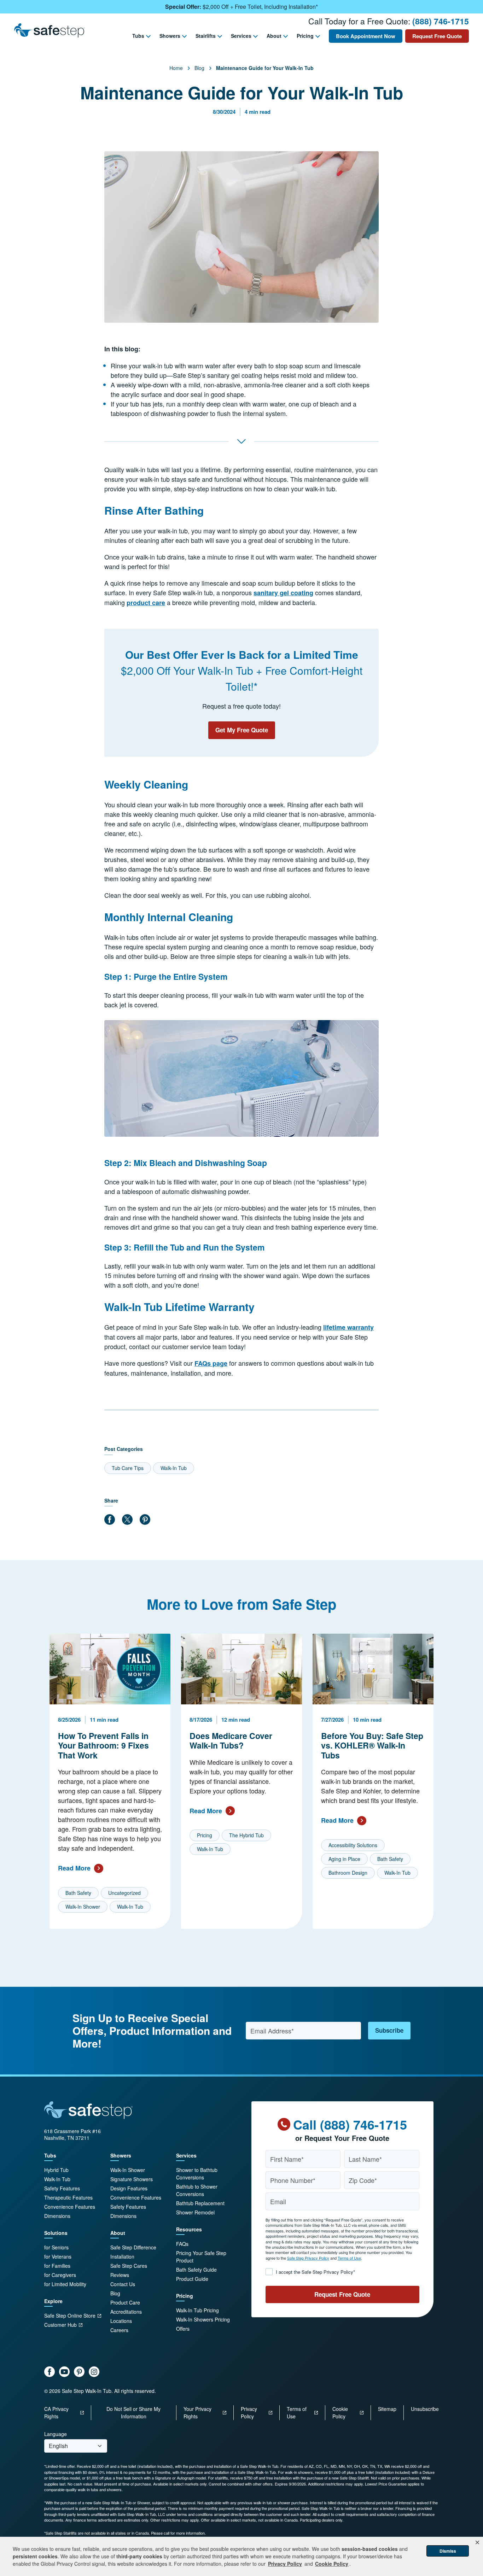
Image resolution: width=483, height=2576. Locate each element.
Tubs (138, 36)
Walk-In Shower (83, 1907)
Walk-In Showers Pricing (203, 2319)
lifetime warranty (348, 1327)
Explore (53, 2301)
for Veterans (58, 2256)
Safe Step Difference (133, 2247)
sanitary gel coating (283, 593)
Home (176, 68)
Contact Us (123, 2284)
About (274, 36)
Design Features (129, 2188)
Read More (74, 1868)
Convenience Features (70, 2207)
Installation (122, 2256)
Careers (119, 2330)
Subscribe (389, 2030)
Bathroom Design (348, 1873)
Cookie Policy (340, 2413)
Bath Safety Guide (196, 2270)
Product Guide (192, 2279)
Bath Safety (78, 1893)
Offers (183, 2329)
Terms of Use (349, 2258)
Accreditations (126, 2312)
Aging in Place (344, 1859)
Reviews (120, 2275)
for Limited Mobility (65, 2284)
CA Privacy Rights (56, 2413)
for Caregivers (60, 2275)
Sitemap (387, 2409)
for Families (57, 2266)
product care (146, 603)
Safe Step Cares (129, 2266)
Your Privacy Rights (197, 2413)
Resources (189, 2229)
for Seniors (56, 2247)
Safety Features (62, 2188)
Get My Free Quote (242, 730)
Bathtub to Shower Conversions (197, 2190)
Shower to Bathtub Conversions (197, 2174)
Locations (121, 2321)
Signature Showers (132, 2179)
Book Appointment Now (366, 36)
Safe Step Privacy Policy (308, 2258)
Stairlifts (206, 36)
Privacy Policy (249, 2413)
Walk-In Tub (174, 1468)
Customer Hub (60, 2325)
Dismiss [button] (448, 2551)
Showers (170, 36)
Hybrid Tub (56, 2170)
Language (56, 2434)
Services (241, 36)
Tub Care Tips (128, 1468)
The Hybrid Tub (246, 1835)
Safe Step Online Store (70, 2316)
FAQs (182, 2244)
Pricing (305, 36)
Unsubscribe (425, 2409)
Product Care (125, 2302)
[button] (477, 2542)
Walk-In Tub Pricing (197, 2310)
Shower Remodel (195, 2212)
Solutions (56, 2233)
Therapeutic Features (68, 2197)
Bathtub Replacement (200, 2203)
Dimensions (57, 2216)
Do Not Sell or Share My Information (133, 2413)
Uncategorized (124, 1893)
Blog (199, 68)
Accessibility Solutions (353, 1845)
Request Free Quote (437, 36)
